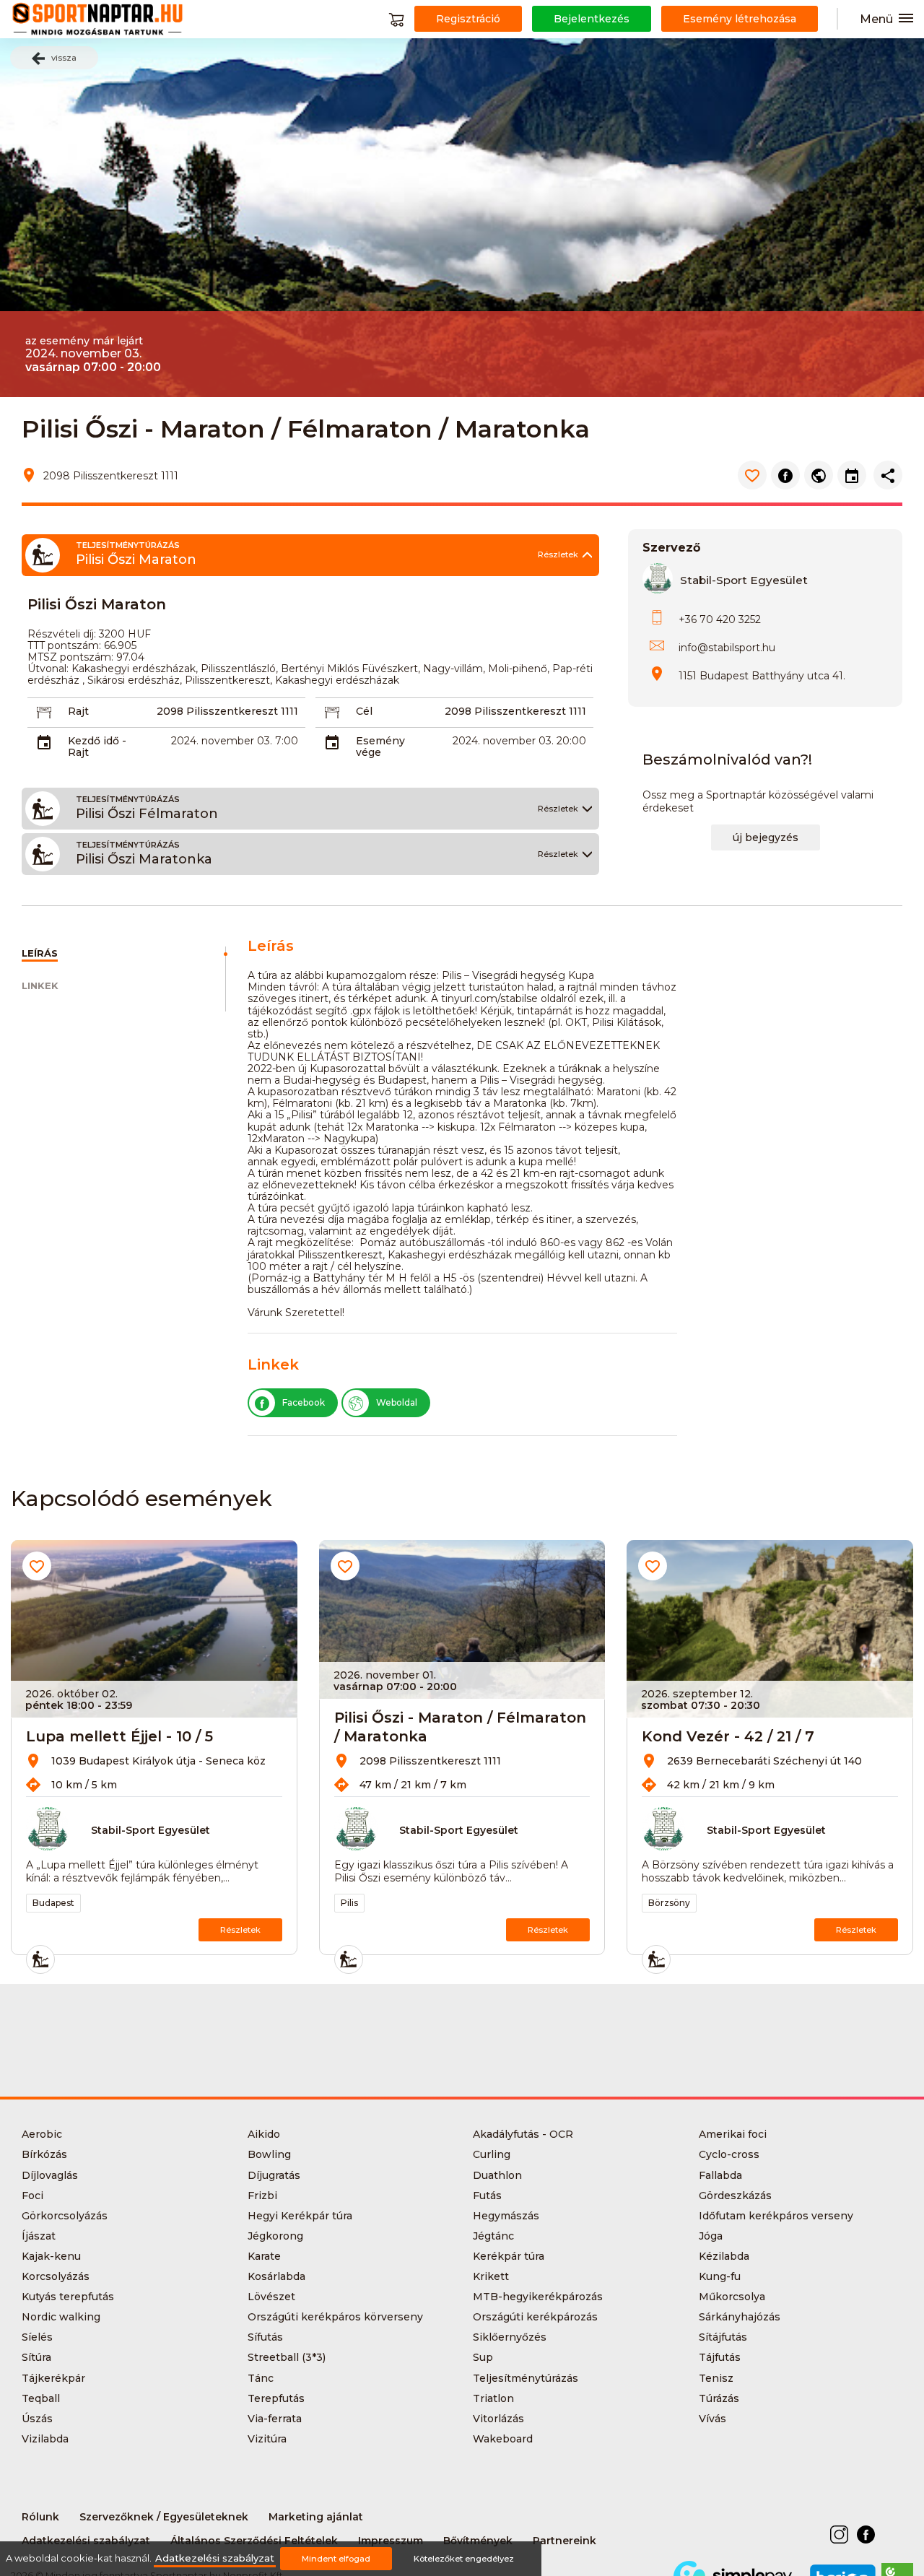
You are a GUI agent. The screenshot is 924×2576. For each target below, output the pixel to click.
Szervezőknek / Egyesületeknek (164, 2517)
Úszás (37, 2419)
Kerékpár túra (509, 2256)
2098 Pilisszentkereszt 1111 (227, 711)
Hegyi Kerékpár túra (300, 2216)
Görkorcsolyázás (65, 2216)
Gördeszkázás (735, 2196)
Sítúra (36, 2357)
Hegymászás (506, 2216)
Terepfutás (276, 2398)
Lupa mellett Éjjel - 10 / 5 (119, 1736)
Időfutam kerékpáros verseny (776, 2216)
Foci (32, 2196)
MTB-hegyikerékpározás (538, 2297)
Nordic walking (61, 2317)
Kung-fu (720, 2276)
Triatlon (493, 2398)
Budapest (53, 1903)
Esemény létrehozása (740, 19)
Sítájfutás (723, 2337)
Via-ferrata (275, 2419)
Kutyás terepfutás (68, 2297)
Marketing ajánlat (316, 2517)
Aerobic (42, 2134)
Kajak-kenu (51, 2256)
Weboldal (397, 1402)
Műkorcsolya (732, 2297)
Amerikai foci (733, 2134)
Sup (483, 2357)
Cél (364, 711)
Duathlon (497, 2175)
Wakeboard (503, 2439)
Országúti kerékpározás (535, 2317)
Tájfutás (720, 2357)
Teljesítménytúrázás (526, 2378)
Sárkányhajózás (740, 2317)
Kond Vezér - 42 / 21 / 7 (728, 1736)
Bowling (269, 2154)
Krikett (491, 2276)
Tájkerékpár (53, 2378)
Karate (264, 2256)
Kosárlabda (276, 2276)
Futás (487, 2196)
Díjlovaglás (50, 2175)
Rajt (78, 711)
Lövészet (271, 2297)
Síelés (37, 2337)
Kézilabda (724, 2256)
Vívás (712, 2419)
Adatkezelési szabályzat (215, 2558)
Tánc (261, 2378)
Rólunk (40, 2517)
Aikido (264, 2134)
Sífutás (265, 2337)
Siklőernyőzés (510, 2337)
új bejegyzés (766, 837)
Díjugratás (274, 2175)
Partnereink (565, 2541)
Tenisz (716, 2378)
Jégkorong (275, 2236)
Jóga (711, 2236)
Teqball (41, 2398)
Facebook (304, 1402)
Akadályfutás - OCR (523, 2134)
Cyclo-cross (729, 2154)
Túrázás (719, 2398)
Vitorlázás (498, 2419)
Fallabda (720, 2175)
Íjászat (39, 2236)
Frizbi (262, 2196)
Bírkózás (44, 2154)
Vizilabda (45, 2439)
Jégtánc (493, 2236)
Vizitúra (267, 2439)
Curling (492, 2154)
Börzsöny (669, 1903)
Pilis (349, 1903)
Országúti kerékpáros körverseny (335, 2317)
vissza (64, 58)
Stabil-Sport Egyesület (744, 580)
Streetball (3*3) (287, 2357)
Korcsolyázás (56, 2276)
